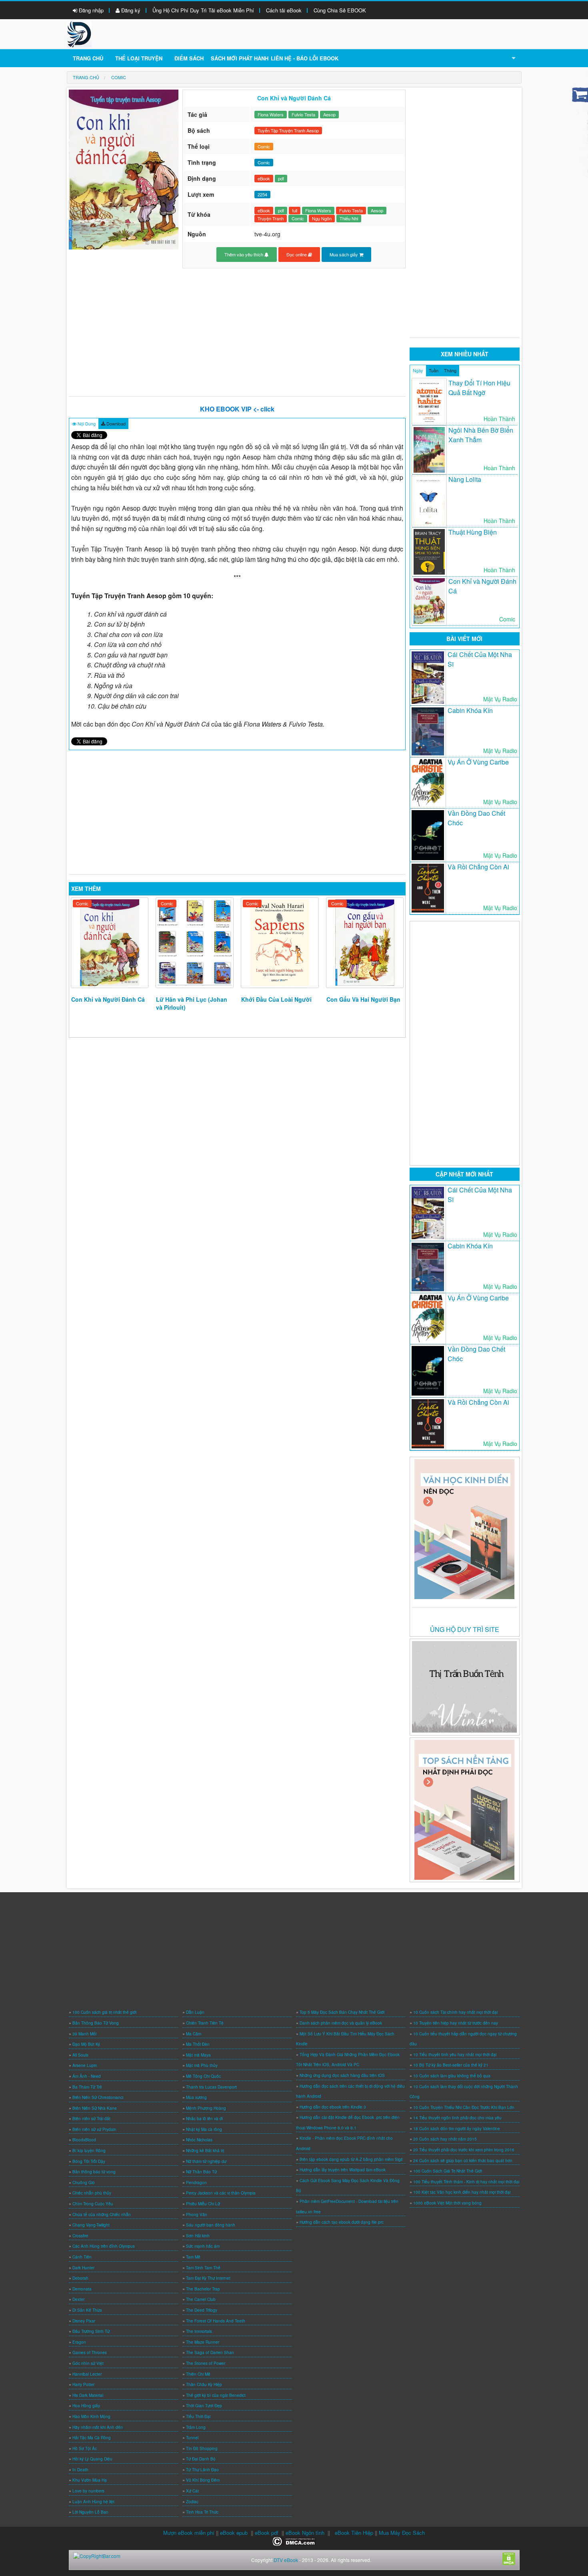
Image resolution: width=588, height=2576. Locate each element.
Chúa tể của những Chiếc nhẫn (102, 2215)
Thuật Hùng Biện (473, 532)
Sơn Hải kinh (198, 2236)
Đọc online (297, 254)
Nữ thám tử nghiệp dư (206, 2161)
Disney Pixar (84, 2321)
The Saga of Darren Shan (210, 2352)
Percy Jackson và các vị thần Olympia (221, 2193)
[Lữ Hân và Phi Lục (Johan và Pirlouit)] (195, 943)
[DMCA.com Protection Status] (294, 2541)
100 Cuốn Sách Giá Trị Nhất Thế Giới (448, 2171)
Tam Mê (193, 2257)
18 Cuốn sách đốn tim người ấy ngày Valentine (457, 2129)
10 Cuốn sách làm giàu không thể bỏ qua (452, 2076)
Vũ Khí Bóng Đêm (203, 2480)
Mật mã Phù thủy (202, 2065)
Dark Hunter (83, 2268)
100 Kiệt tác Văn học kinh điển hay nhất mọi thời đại (462, 2192)
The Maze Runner (203, 2342)
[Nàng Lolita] (429, 501)
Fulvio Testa (303, 114)
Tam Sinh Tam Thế (203, 2268)
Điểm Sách (189, 58)
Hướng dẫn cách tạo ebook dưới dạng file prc (342, 2222)
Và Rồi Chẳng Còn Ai (478, 867)
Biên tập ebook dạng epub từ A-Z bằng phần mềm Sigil (351, 2159)
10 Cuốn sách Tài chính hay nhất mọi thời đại (455, 2012)
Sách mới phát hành (240, 58)
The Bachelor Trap (203, 2289)
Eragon (79, 2342)
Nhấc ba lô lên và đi (204, 2119)
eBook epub (234, 2533)
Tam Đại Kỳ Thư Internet (208, 2278)
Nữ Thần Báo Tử (201, 2172)
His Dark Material (88, 2395)
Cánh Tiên (82, 2257)
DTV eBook (286, 2560)
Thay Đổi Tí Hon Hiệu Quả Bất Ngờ (479, 388)
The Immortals (199, 2331)
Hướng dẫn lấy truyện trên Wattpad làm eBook (343, 2170)
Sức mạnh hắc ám (203, 2246)
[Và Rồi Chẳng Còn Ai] (428, 888)
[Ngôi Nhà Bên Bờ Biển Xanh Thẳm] (429, 450)
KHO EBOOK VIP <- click (237, 409)
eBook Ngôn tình (305, 2533)
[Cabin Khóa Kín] (428, 732)
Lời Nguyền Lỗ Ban (90, 2512)
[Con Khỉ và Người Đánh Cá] (110, 943)
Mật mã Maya (198, 2055)
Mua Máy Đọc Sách (402, 2533)
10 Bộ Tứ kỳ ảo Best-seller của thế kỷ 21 (451, 2065)
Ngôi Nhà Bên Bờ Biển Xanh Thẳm (481, 435)
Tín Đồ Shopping (202, 2448)
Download (115, 423)
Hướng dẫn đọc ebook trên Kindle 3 (333, 2107)
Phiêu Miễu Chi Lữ (203, 2204)
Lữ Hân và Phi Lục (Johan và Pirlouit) (192, 1003)
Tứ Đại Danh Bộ (201, 2459)
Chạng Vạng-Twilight (91, 2225)
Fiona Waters (271, 114)
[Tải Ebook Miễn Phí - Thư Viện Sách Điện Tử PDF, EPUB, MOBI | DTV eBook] (79, 33)
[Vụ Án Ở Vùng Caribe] (428, 783)
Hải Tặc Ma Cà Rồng (92, 2438)
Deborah (80, 2278)
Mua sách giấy (344, 254)
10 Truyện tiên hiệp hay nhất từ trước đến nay (456, 2023)
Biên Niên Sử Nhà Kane (95, 2108)
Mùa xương (196, 2097)
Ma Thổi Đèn (198, 2044)
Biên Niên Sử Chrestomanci (98, 2097)
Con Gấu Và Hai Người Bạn (363, 999)
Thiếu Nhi (349, 218)
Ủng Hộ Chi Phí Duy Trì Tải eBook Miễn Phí (203, 10)
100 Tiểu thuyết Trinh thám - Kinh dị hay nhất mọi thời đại (466, 2182)
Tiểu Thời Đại (198, 2416)
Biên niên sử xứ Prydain (94, 2129)
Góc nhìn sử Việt (88, 2363)
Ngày (418, 370)
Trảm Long (196, 2427)
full (295, 210)
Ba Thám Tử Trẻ (87, 2087)
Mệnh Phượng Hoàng (206, 2108)
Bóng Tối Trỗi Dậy (89, 2161)
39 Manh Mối (84, 2034)
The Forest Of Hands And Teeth (216, 2321)
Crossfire (80, 2236)
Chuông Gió (84, 2183)
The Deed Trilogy (202, 2310)
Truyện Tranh (271, 218)
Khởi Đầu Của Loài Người (276, 999)
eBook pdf (267, 2533)
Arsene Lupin (85, 2065)
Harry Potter (83, 2384)
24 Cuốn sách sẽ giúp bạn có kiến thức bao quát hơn (463, 2161)
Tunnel (192, 2438)
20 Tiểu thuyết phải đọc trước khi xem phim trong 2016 (464, 2150)
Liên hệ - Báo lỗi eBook (305, 58)
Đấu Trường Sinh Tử (91, 2331)
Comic (264, 146)
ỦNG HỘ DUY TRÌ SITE (465, 1629)
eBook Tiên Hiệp (354, 2533)
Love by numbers (88, 2491)
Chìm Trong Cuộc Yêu (93, 2204)
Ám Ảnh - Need (87, 2076)
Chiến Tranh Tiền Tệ (205, 2023)
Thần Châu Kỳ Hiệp (204, 2384)
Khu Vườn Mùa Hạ (90, 2480)
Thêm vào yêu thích (244, 254)
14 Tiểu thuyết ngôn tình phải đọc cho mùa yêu (457, 2118)
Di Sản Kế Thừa (87, 2310)
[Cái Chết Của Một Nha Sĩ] (428, 678)
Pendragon (196, 2183)
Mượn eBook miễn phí (189, 2533)
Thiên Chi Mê (198, 2374)
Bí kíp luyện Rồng (89, 2151)
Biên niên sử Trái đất (91, 2119)
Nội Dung (86, 423)
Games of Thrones (90, 2352)
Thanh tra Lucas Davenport (211, 2087)
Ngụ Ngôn (322, 218)
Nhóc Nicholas (199, 2140)
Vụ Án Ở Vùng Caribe (478, 762)
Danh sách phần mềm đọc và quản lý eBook (341, 2023)
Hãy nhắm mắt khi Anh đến (98, 2427)
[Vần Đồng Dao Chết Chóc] (428, 835)
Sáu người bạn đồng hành (211, 2225)
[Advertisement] (237, 332)
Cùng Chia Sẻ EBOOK (340, 10)
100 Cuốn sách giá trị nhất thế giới (104, 2012)
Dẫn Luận (195, 2012)
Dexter (78, 2299)
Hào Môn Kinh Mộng (91, 2416)
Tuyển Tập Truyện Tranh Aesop (288, 130)
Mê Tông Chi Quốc (203, 2076)
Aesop (329, 114)
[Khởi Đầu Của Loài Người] (280, 943)
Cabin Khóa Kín (470, 710)
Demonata (82, 2289)
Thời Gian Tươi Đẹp (204, 2406)
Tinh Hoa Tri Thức (202, 2512)
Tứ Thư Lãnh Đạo (202, 2470)
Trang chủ (88, 58)
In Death (80, 2470)
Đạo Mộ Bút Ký (86, 2044)
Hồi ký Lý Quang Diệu (92, 2459)
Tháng (450, 370)
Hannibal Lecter (87, 2374)
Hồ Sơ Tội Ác (85, 2448)
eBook (264, 178)
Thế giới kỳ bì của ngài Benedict (216, 2395)
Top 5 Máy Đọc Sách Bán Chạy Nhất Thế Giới (342, 2012)
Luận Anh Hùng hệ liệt (93, 2502)
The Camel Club (201, 2299)
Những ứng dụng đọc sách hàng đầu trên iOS (342, 2075)
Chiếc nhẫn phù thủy (92, 2193)
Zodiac (192, 2502)
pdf (281, 178)
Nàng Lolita (465, 479)
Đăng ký (130, 10)
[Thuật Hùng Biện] (429, 552)
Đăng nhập (90, 10)
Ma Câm (194, 2034)
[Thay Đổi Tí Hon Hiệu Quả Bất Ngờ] (429, 402)
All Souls (80, 2055)
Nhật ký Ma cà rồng (204, 2129)
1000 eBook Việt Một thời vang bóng (447, 2203)
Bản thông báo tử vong (94, 2172)
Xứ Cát (192, 2491)
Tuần (434, 370)
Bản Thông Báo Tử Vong (96, 2023)
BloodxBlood (84, 2140)
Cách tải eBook (284, 10)
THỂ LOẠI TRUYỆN (139, 58)
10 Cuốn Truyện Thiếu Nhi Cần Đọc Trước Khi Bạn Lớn (464, 2107)
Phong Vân (197, 2215)
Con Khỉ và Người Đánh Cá (108, 999)
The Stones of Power (206, 2363)
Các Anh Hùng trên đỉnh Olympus (104, 2246)
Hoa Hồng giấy (86, 2406)
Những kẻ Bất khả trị (205, 2151)
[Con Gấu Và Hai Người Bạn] (365, 943)
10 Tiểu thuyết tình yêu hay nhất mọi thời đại (455, 2055)
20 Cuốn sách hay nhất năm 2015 (445, 2139)
